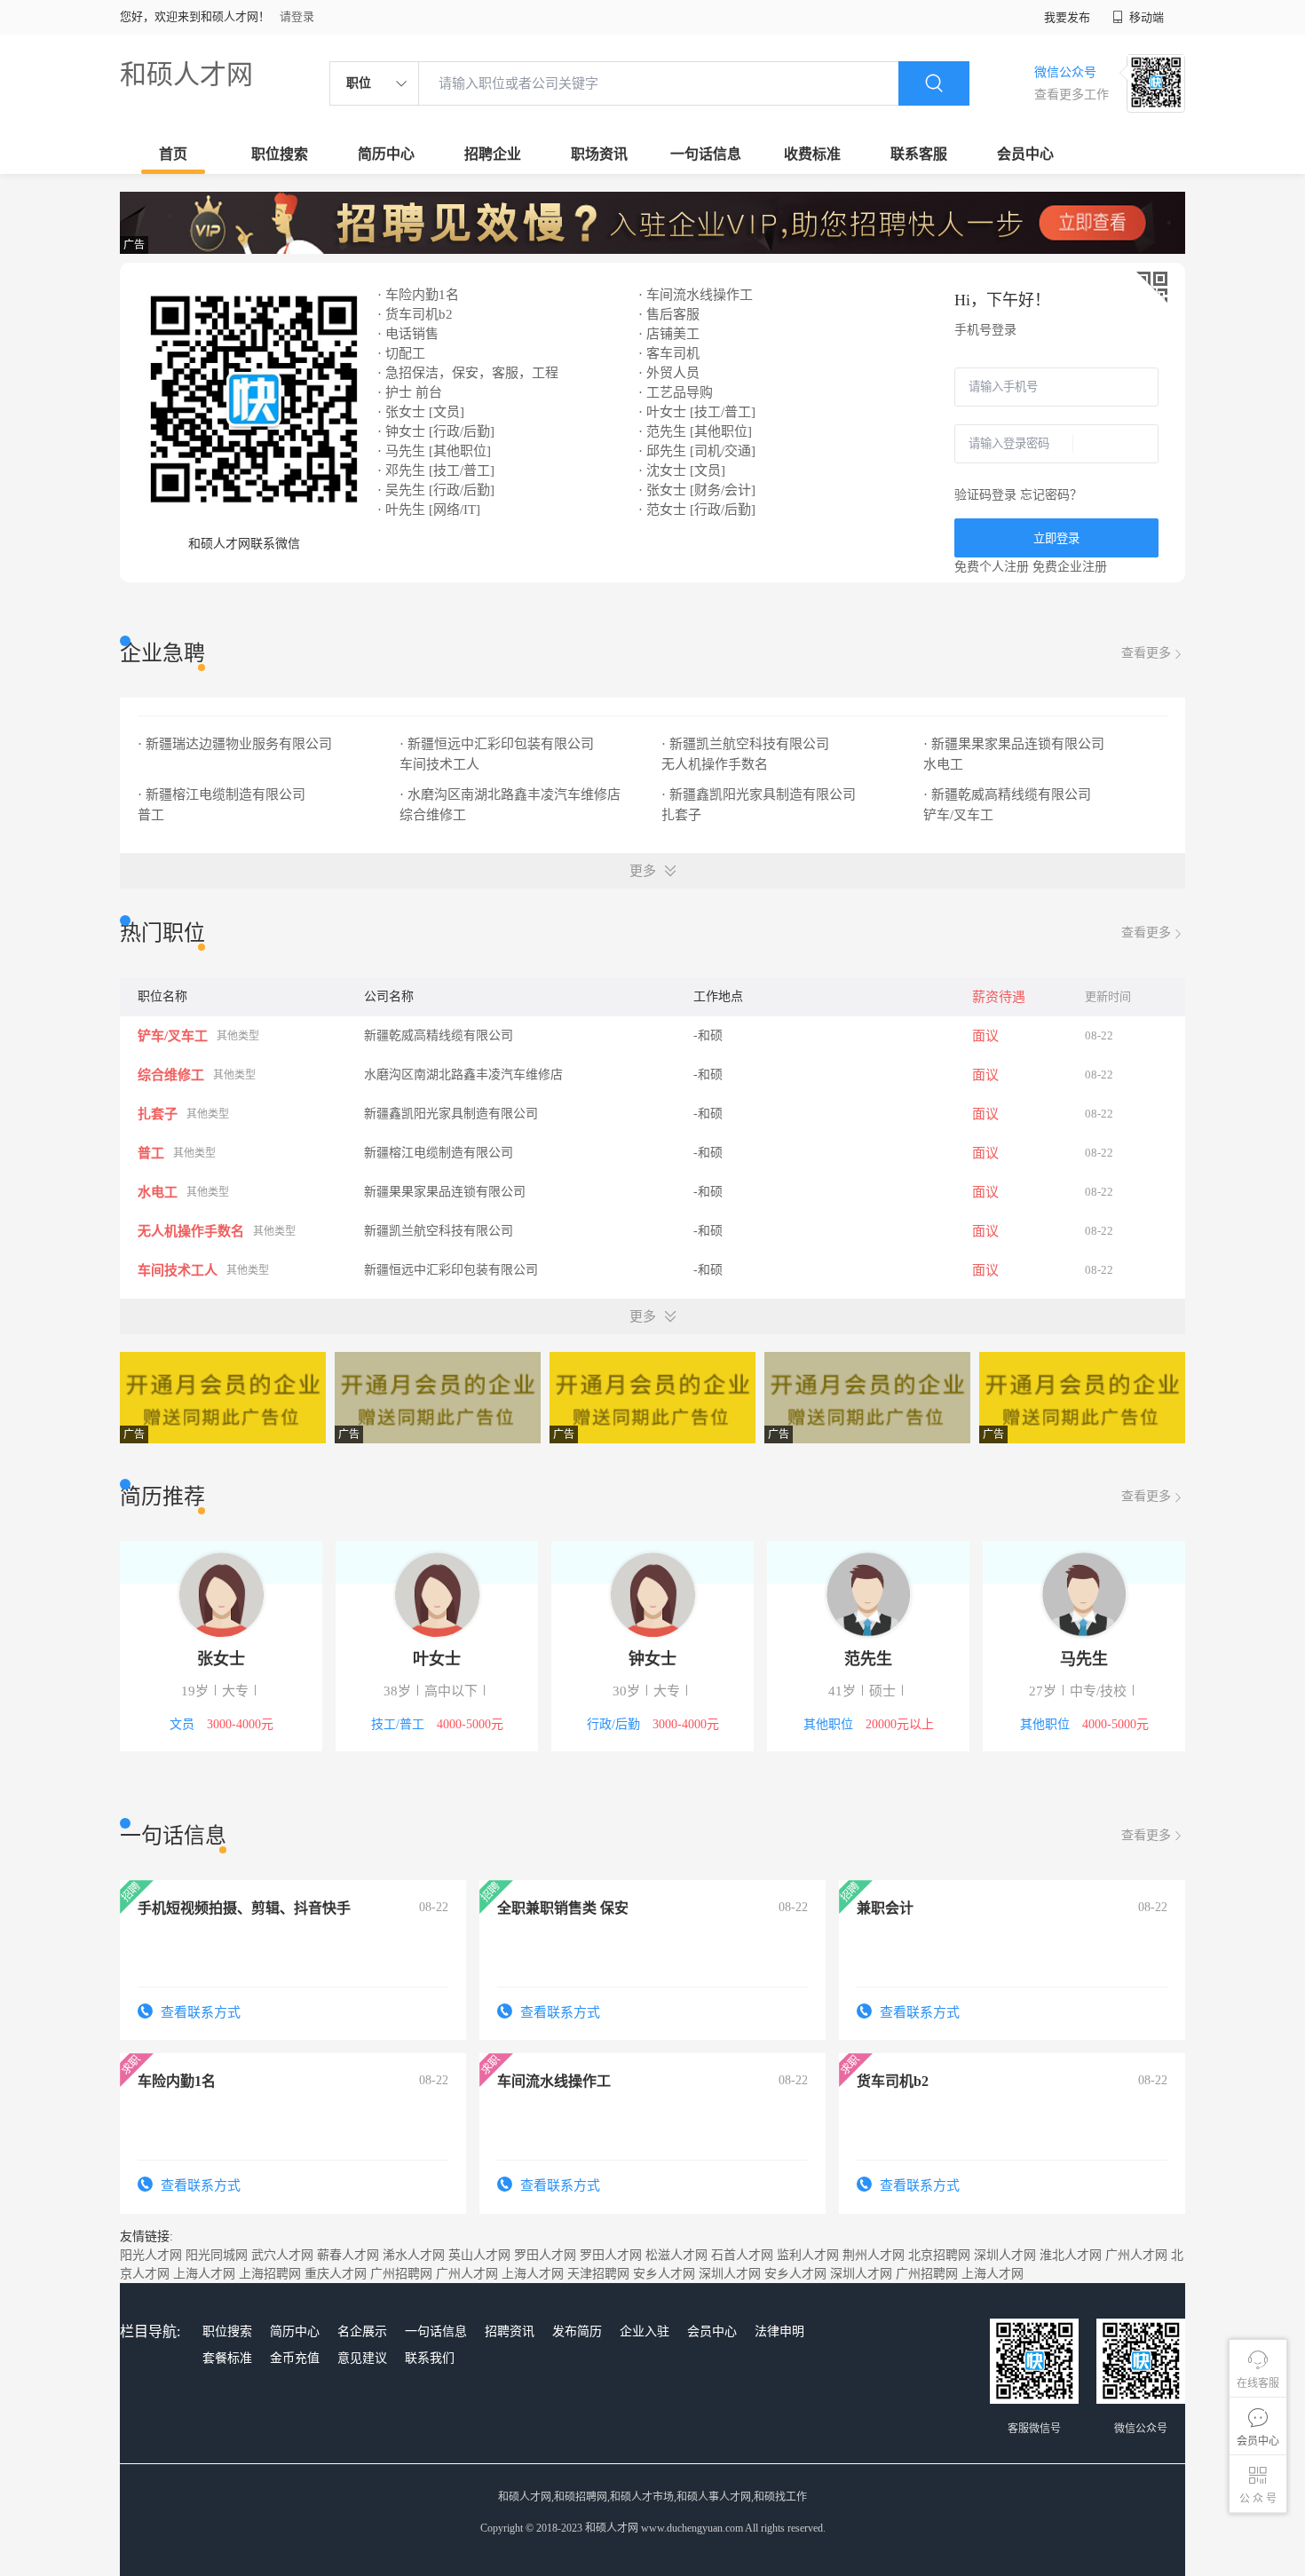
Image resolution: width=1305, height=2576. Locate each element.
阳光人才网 (151, 2255)
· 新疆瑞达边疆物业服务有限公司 (237, 744)
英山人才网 (479, 2255)
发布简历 (577, 2331)
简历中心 (386, 154)
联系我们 (430, 2358)
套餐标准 (227, 2358)
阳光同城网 (217, 2255)
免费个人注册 (992, 567)
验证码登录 (985, 495)
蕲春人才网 (348, 2255)
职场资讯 (599, 154)
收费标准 (812, 154)
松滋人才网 (676, 2255)
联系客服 (919, 154)
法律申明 (779, 2331)
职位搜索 (280, 154)
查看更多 (1146, 653)
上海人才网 (204, 2274)
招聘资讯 (510, 2331)
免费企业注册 (1070, 567)
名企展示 (362, 2331)
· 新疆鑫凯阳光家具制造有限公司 (760, 794)
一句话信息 (706, 154)
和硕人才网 (186, 74)
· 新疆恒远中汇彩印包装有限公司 (498, 744)
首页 (173, 154)
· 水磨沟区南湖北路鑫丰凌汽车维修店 (512, 794)
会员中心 (1025, 154)
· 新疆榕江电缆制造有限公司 (223, 794)
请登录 (297, 16)
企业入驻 (645, 2331)
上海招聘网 (270, 2274)
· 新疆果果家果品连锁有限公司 (1016, 744)
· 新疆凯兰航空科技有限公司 (747, 744)
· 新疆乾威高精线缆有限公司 (1009, 794)
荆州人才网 (874, 2255)
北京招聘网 (939, 2255)
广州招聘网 (401, 2274)
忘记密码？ (1051, 495)
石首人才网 (742, 2255)
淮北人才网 (1071, 2255)
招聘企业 (493, 154)
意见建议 (362, 2358)
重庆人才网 (336, 2274)
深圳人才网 (1005, 2255)
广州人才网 (1136, 2255)
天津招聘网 (598, 2274)
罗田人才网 (545, 2255)
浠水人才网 (414, 2255)
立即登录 (1056, 538)
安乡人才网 (664, 2274)
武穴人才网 (282, 2255)
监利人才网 (808, 2255)
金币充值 (295, 2358)
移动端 (1145, 17)
